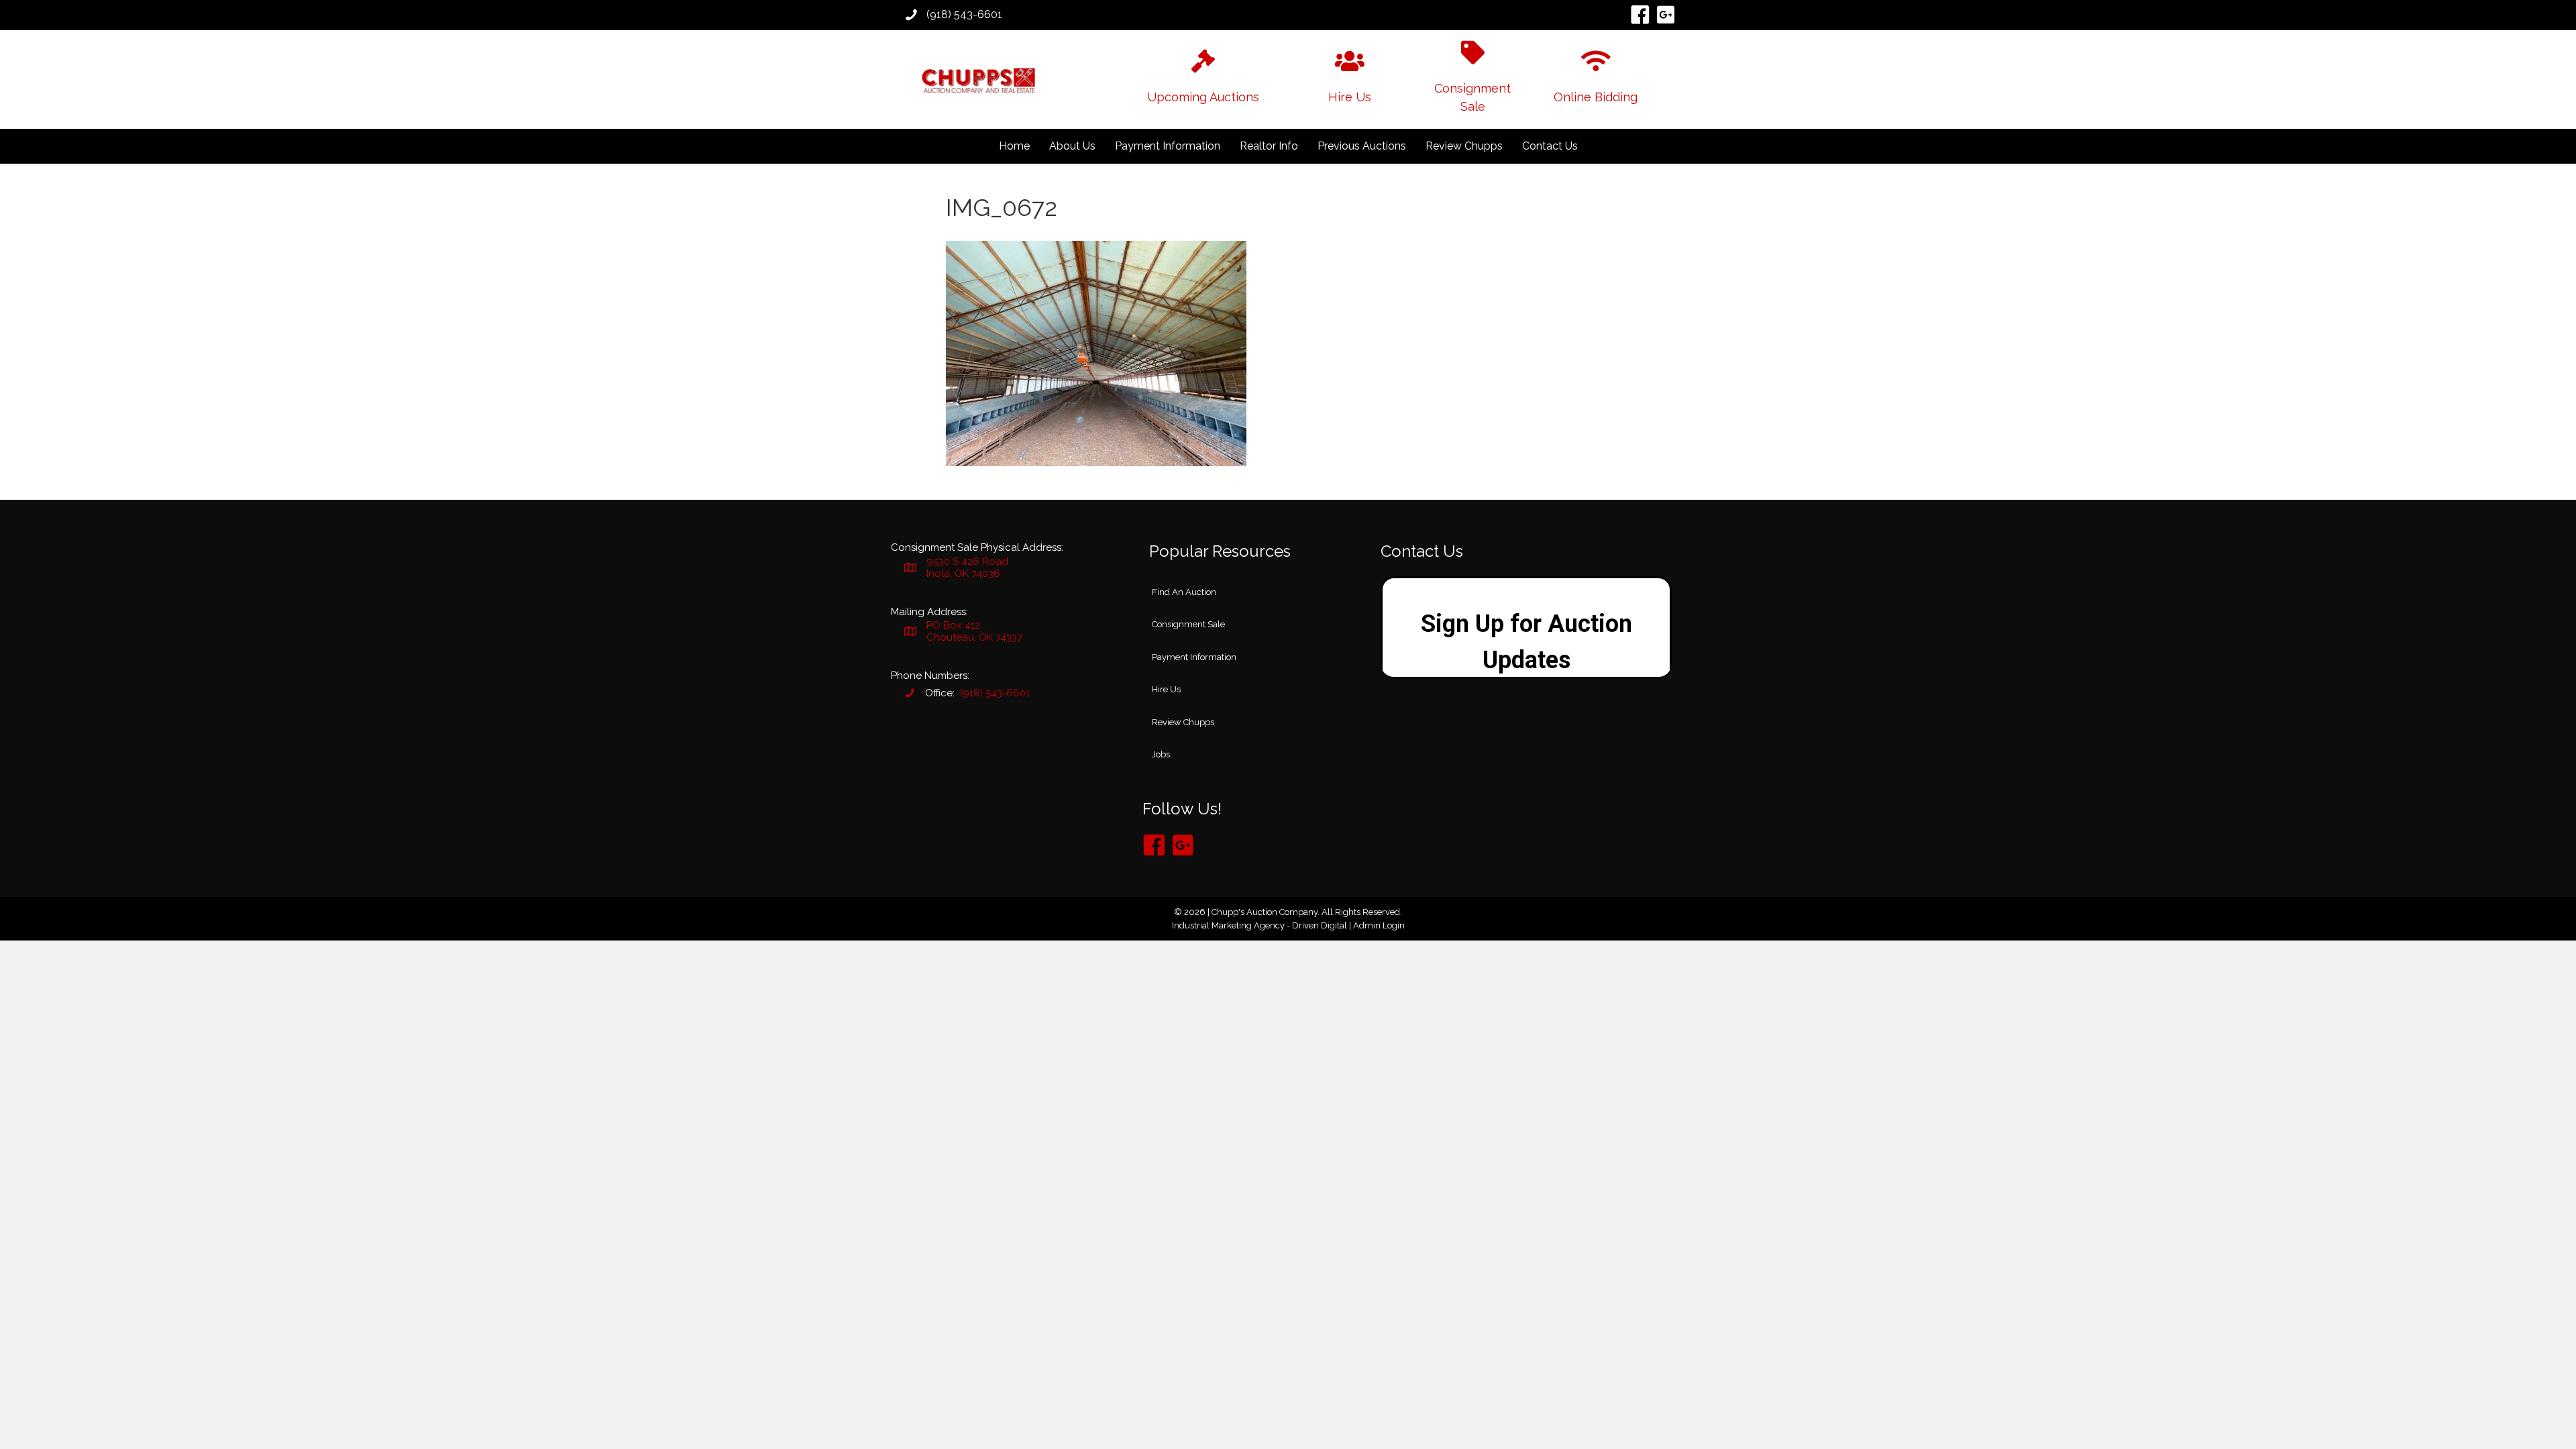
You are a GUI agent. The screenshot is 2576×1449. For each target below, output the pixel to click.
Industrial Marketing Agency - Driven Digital (1259, 925)
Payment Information (1168, 146)
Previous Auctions (1362, 146)
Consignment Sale (1188, 624)
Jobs (1161, 754)
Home (1014, 146)
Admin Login (1379, 925)
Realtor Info (1269, 146)
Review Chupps (1464, 146)
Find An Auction (1184, 592)
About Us (1072, 146)
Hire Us (1166, 689)
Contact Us (1550, 146)
